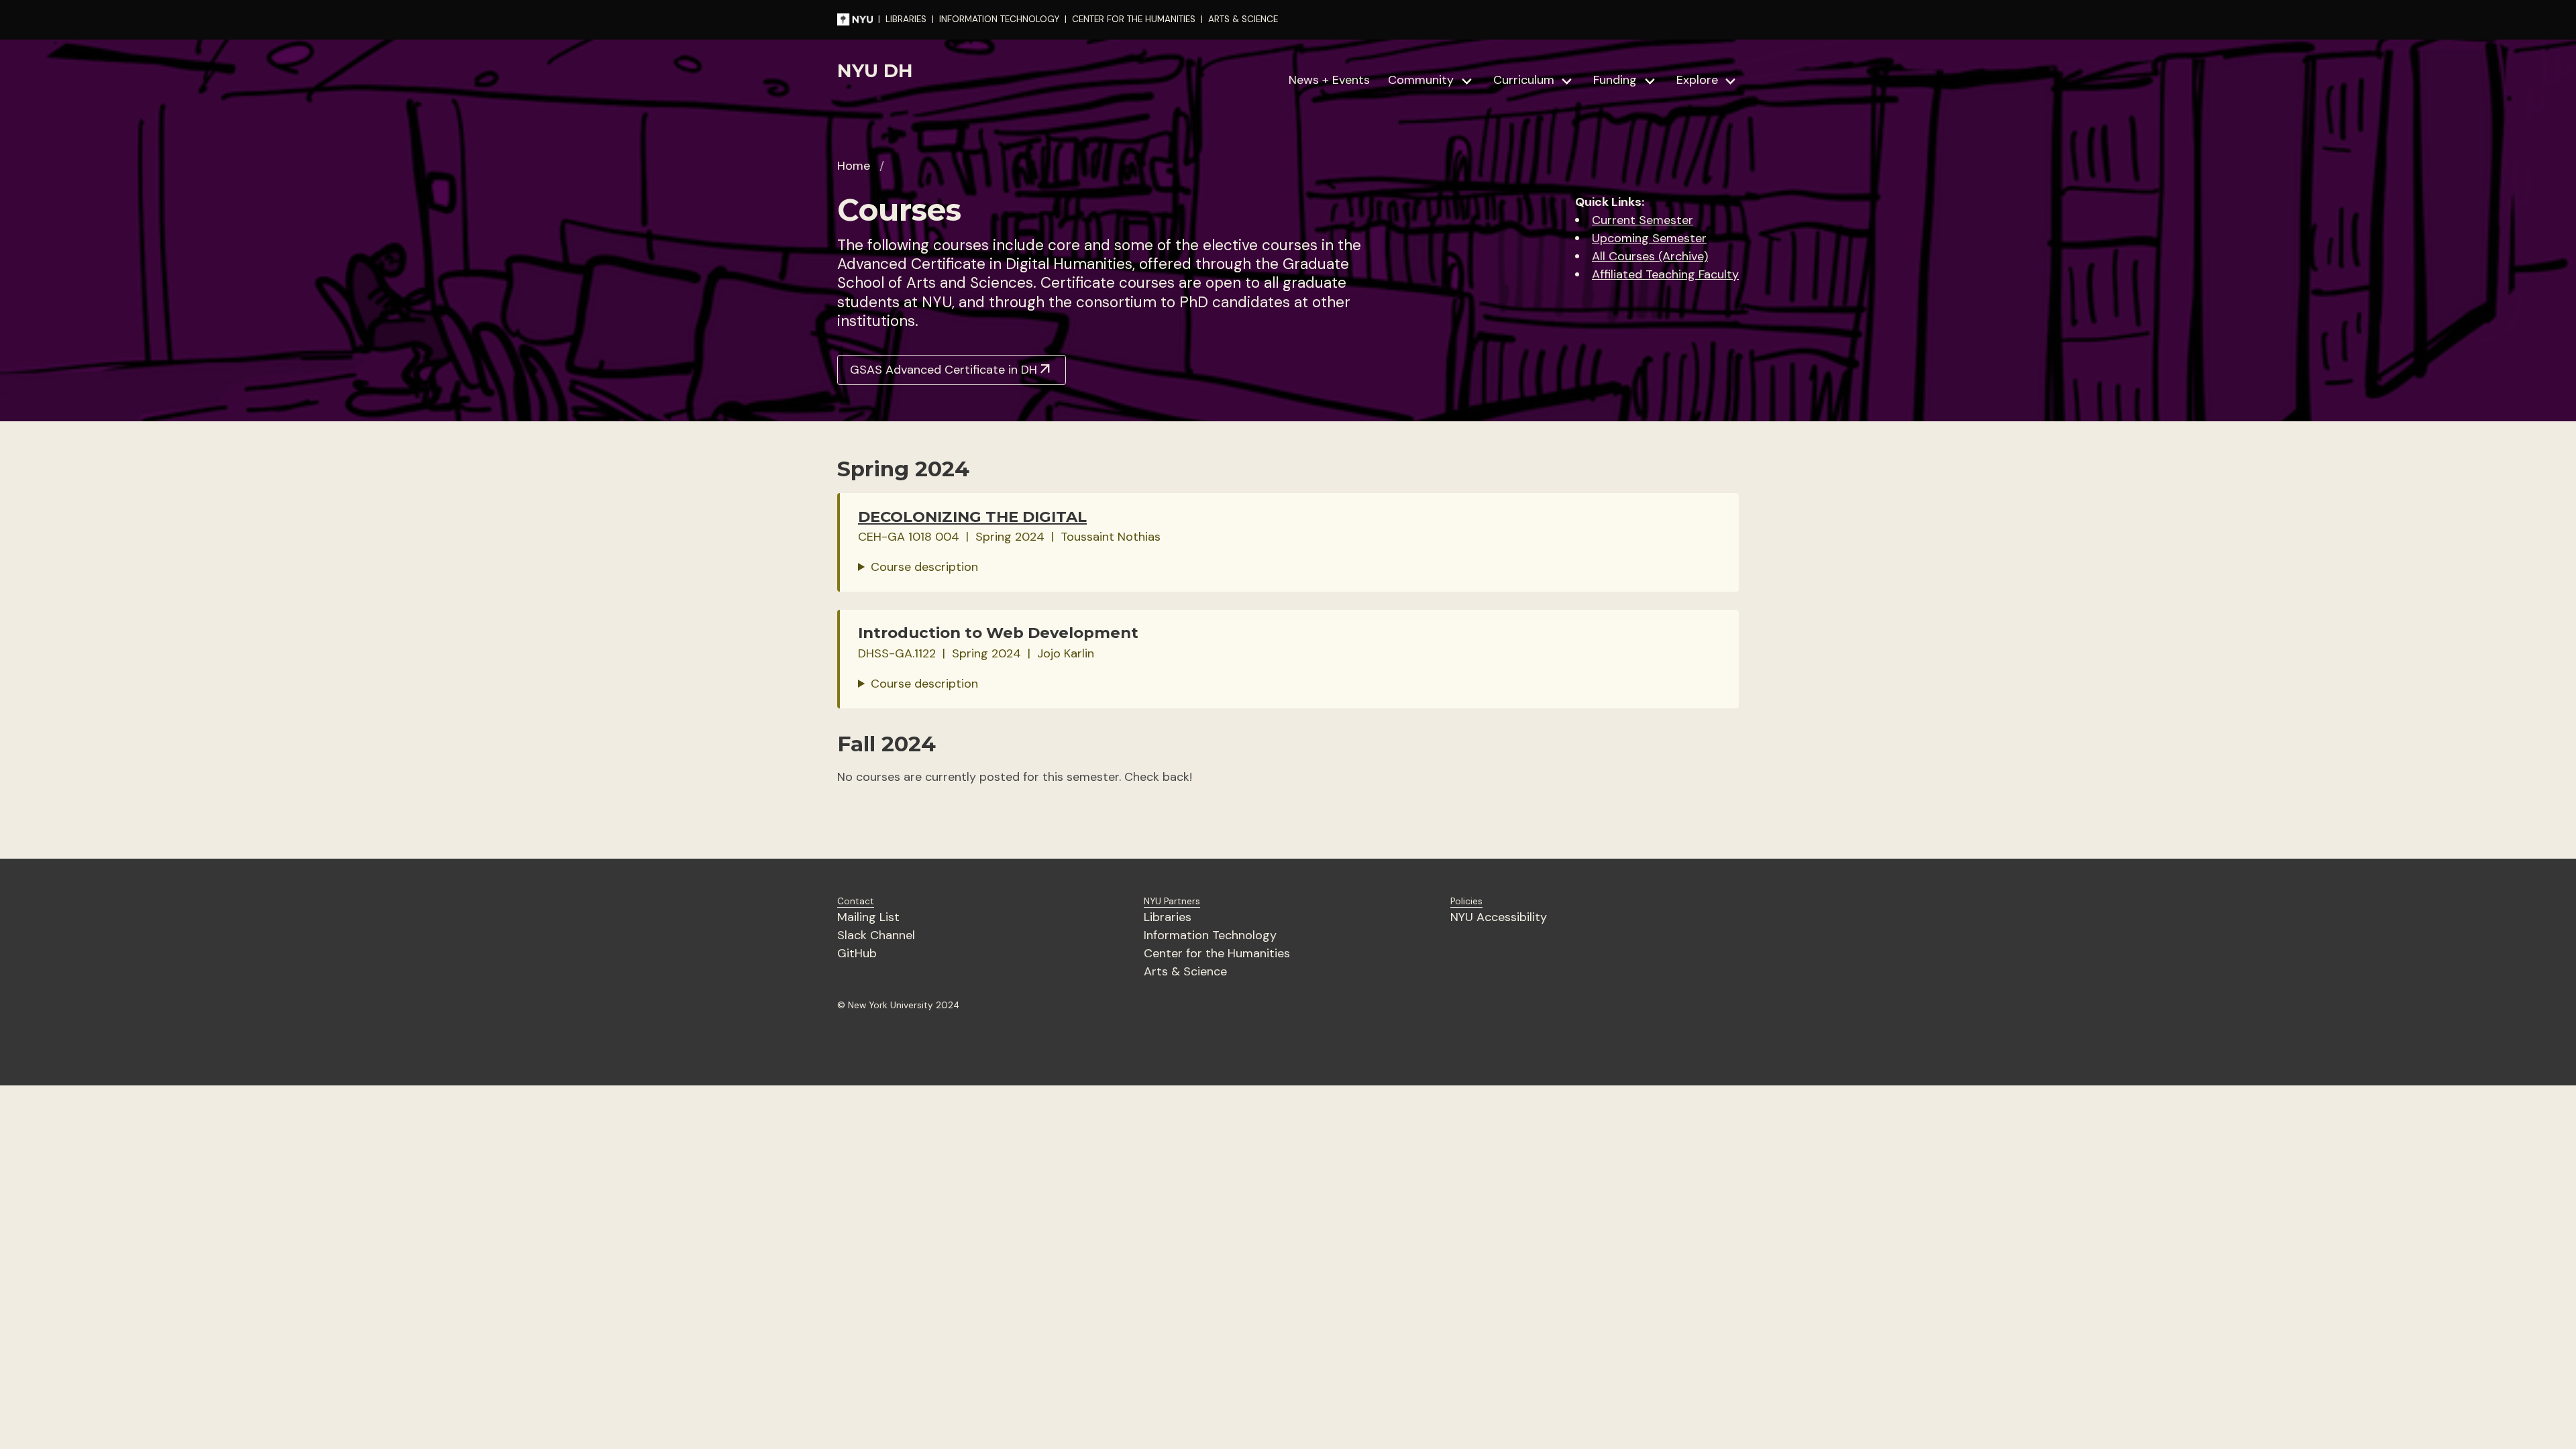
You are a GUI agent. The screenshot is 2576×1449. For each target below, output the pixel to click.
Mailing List (868, 917)
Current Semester (1643, 220)
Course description (924, 567)
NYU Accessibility (1499, 917)
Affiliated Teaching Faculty (1665, 274)
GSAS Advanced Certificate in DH (952, 370)
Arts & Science (1185, 971)
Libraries (1168, 917)
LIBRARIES (906, 19)
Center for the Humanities (1217, 953)
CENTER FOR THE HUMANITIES (1134, 19)
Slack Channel (876, 935)
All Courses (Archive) (1650, 256)
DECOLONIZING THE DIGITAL (972, 517)
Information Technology (1210, 935)
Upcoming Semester (1649, 238)
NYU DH (875, 71)
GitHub (857, 953)
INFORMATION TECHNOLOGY (999, 19)
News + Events (1329, 80)
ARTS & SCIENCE (1243, 19)
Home (854, 166)
